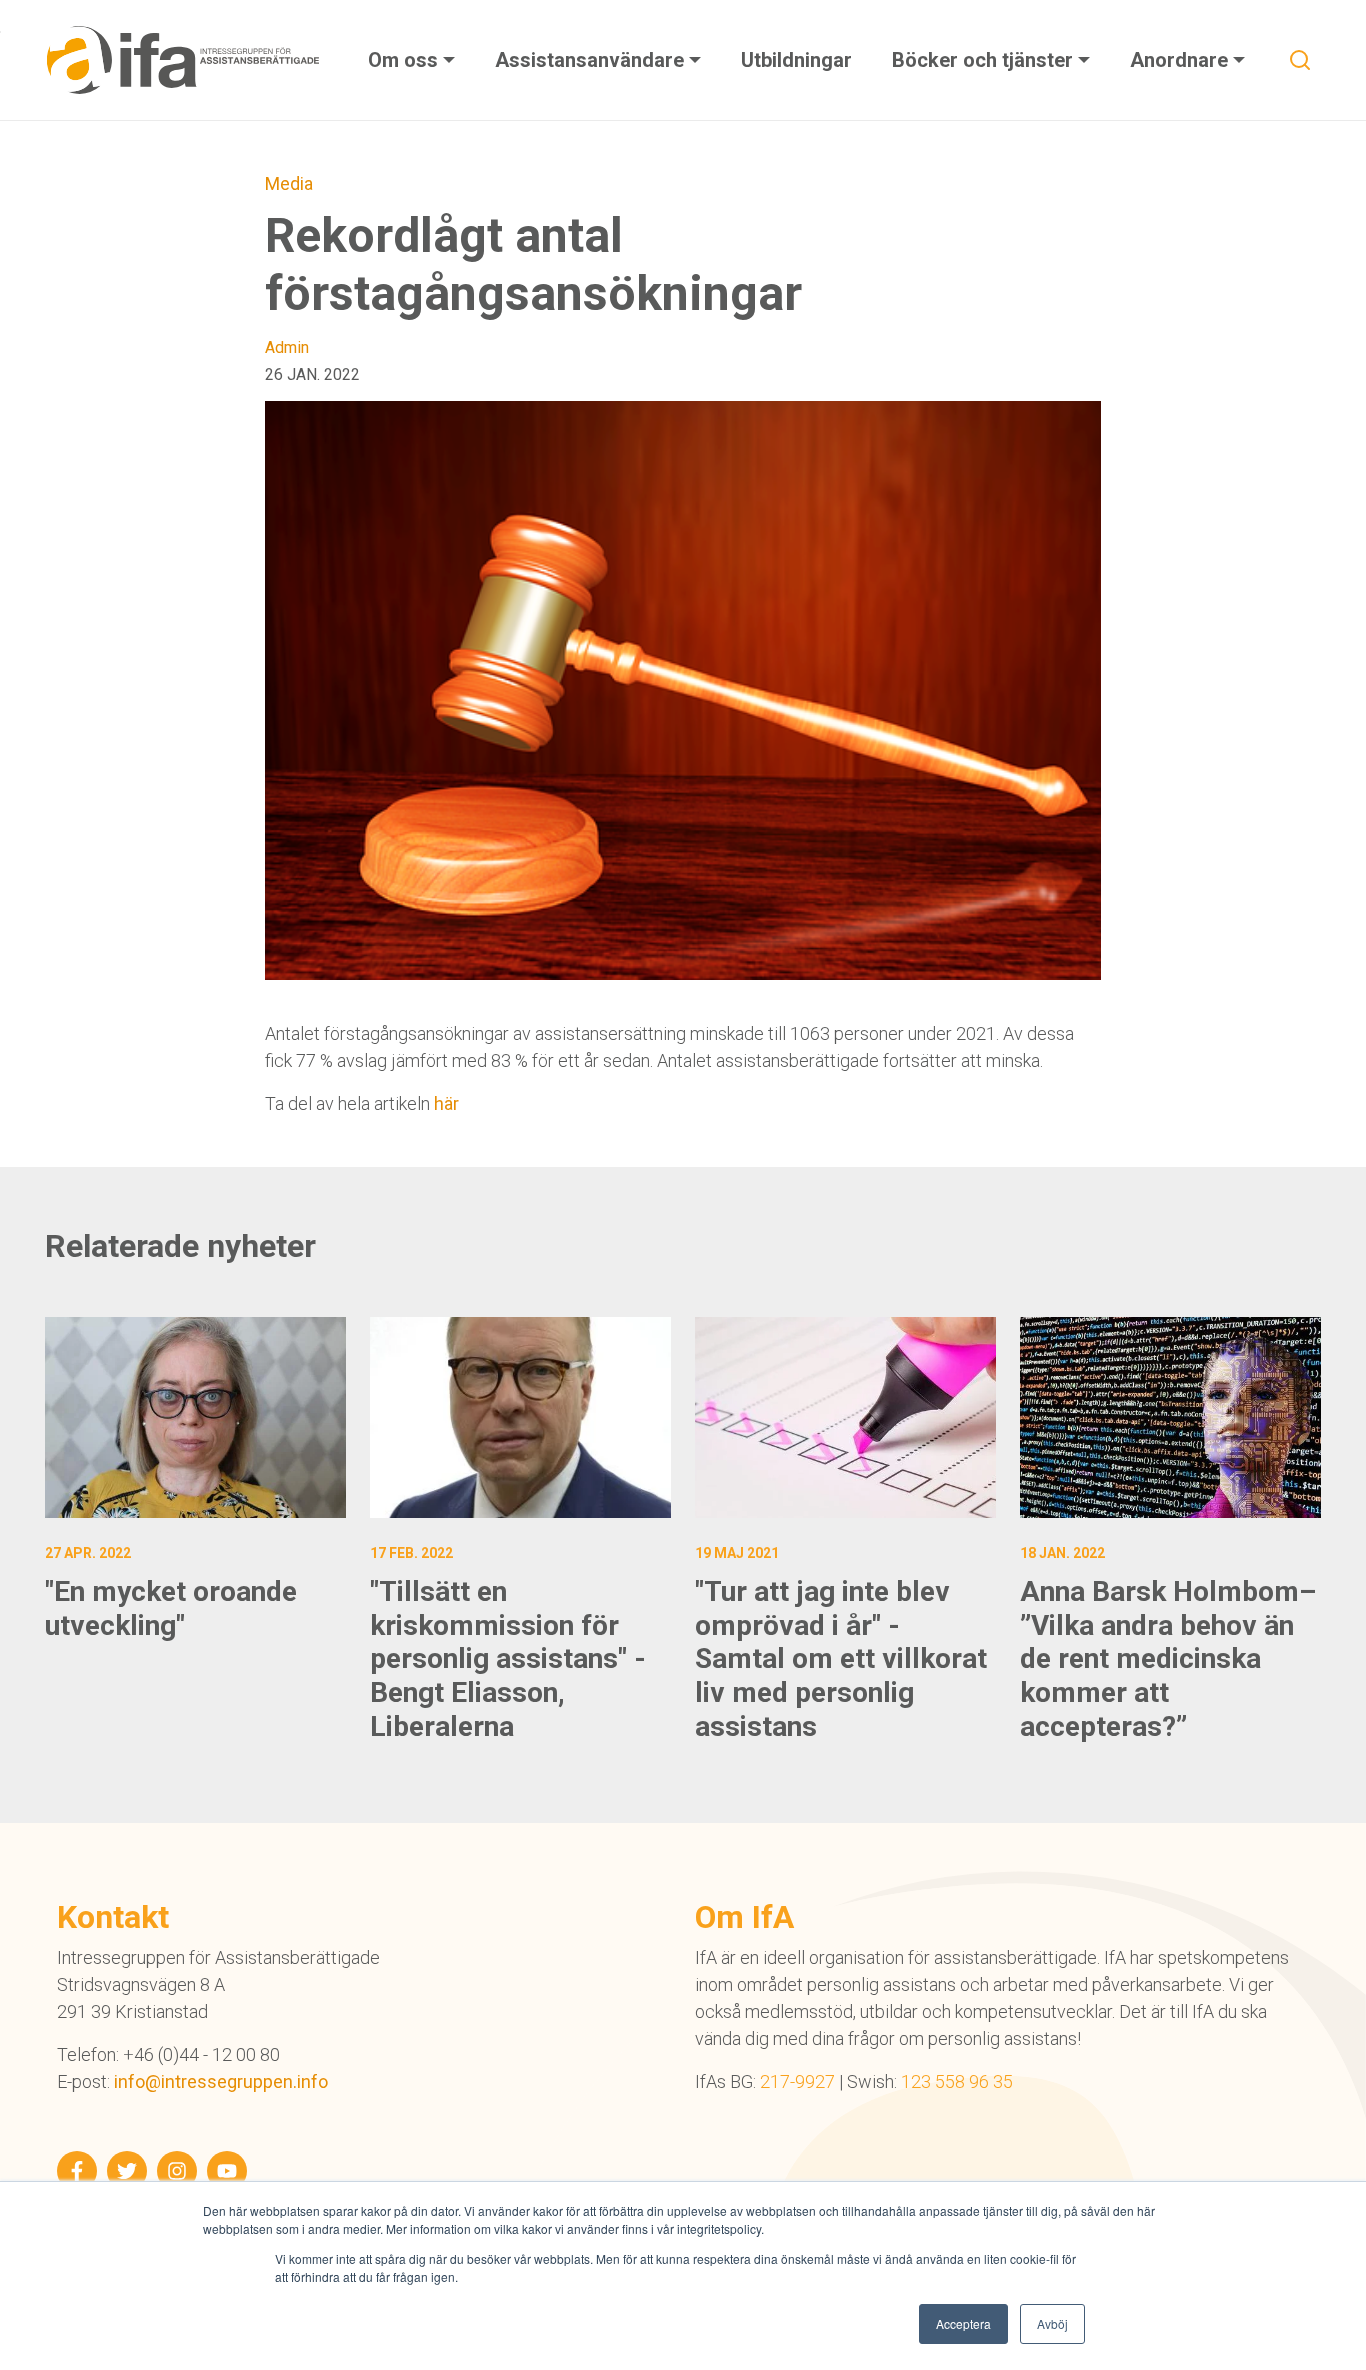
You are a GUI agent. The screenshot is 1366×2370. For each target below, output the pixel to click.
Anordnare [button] (1181, 60)
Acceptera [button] (963, 2323)
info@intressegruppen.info (221, 2081)
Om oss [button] (405, 60)
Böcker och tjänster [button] (985, 60)
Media (289, 183)
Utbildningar (796, 60)
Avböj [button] (1052, 2323)
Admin (287, 347)
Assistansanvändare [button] (592, 60)
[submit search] (1300, 60)
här (446, 1103)
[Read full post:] (195, 1417)
